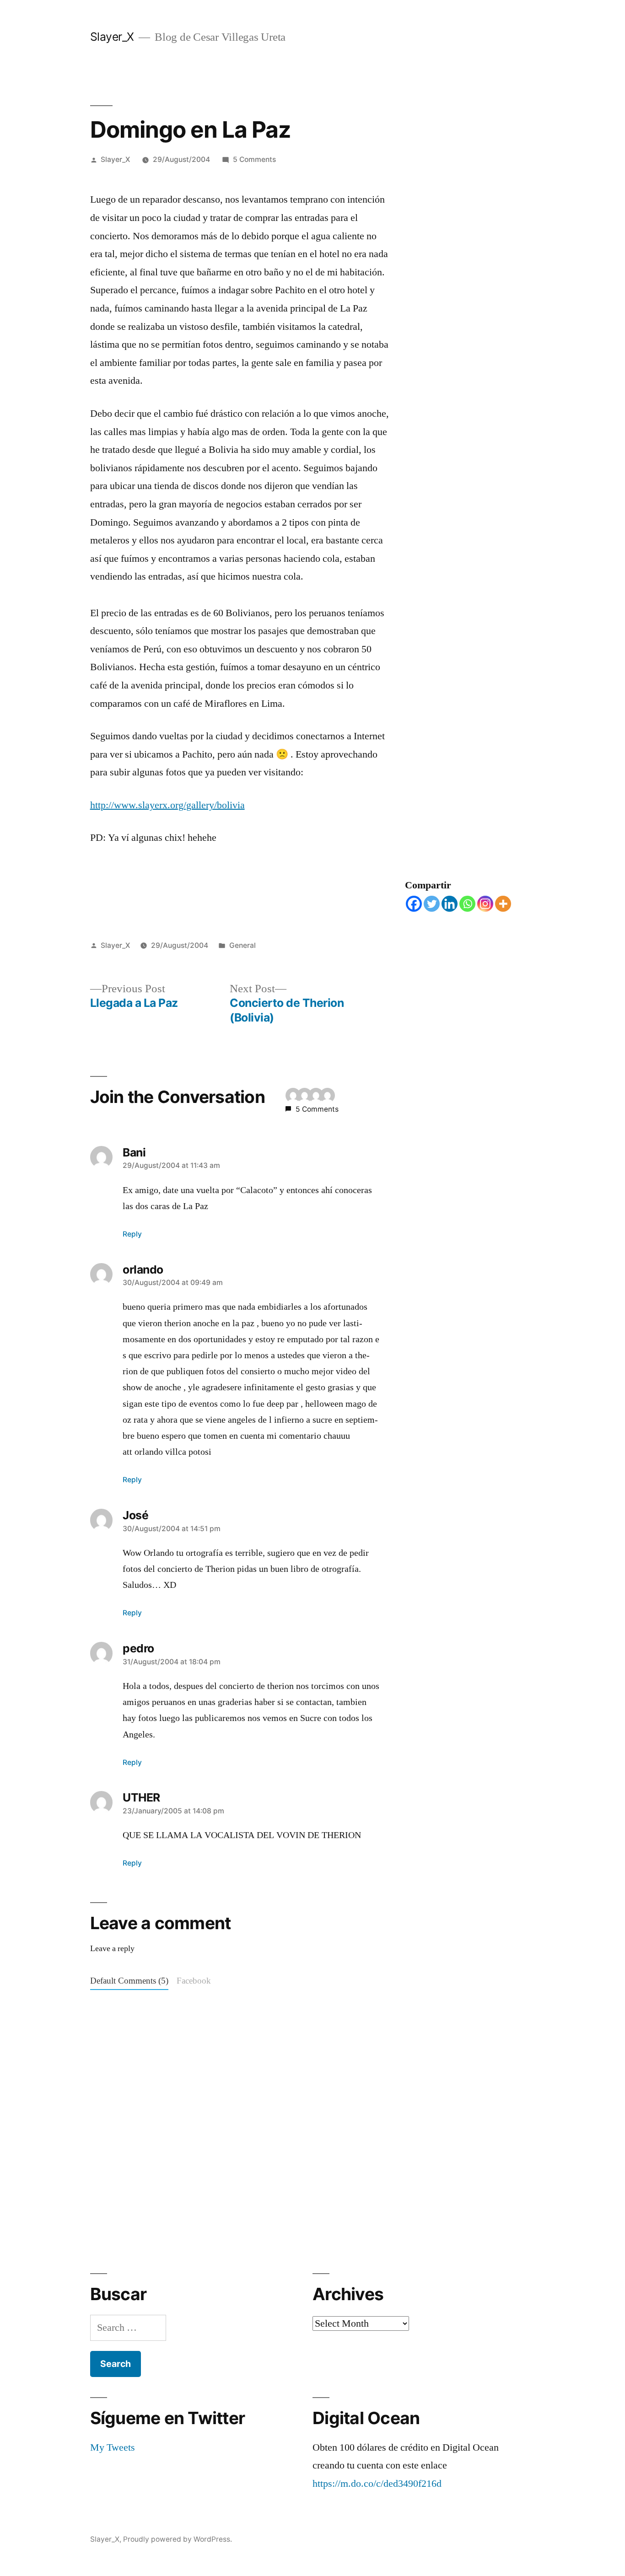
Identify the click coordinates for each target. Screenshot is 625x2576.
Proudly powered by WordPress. (178, 2539)
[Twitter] (432, 904)
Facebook (194, 1981)
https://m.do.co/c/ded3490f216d (377, 2484)
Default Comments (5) (129, 1981)
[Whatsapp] (467, 904)
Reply (132, 1234)
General (242, 945)
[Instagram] (485, 904)
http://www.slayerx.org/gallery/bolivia (167, 805)
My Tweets (113, 2447)
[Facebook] (414, 904)
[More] (503, 904)
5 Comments (254, 159)
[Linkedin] (450, 904)
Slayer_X (112, 37)
